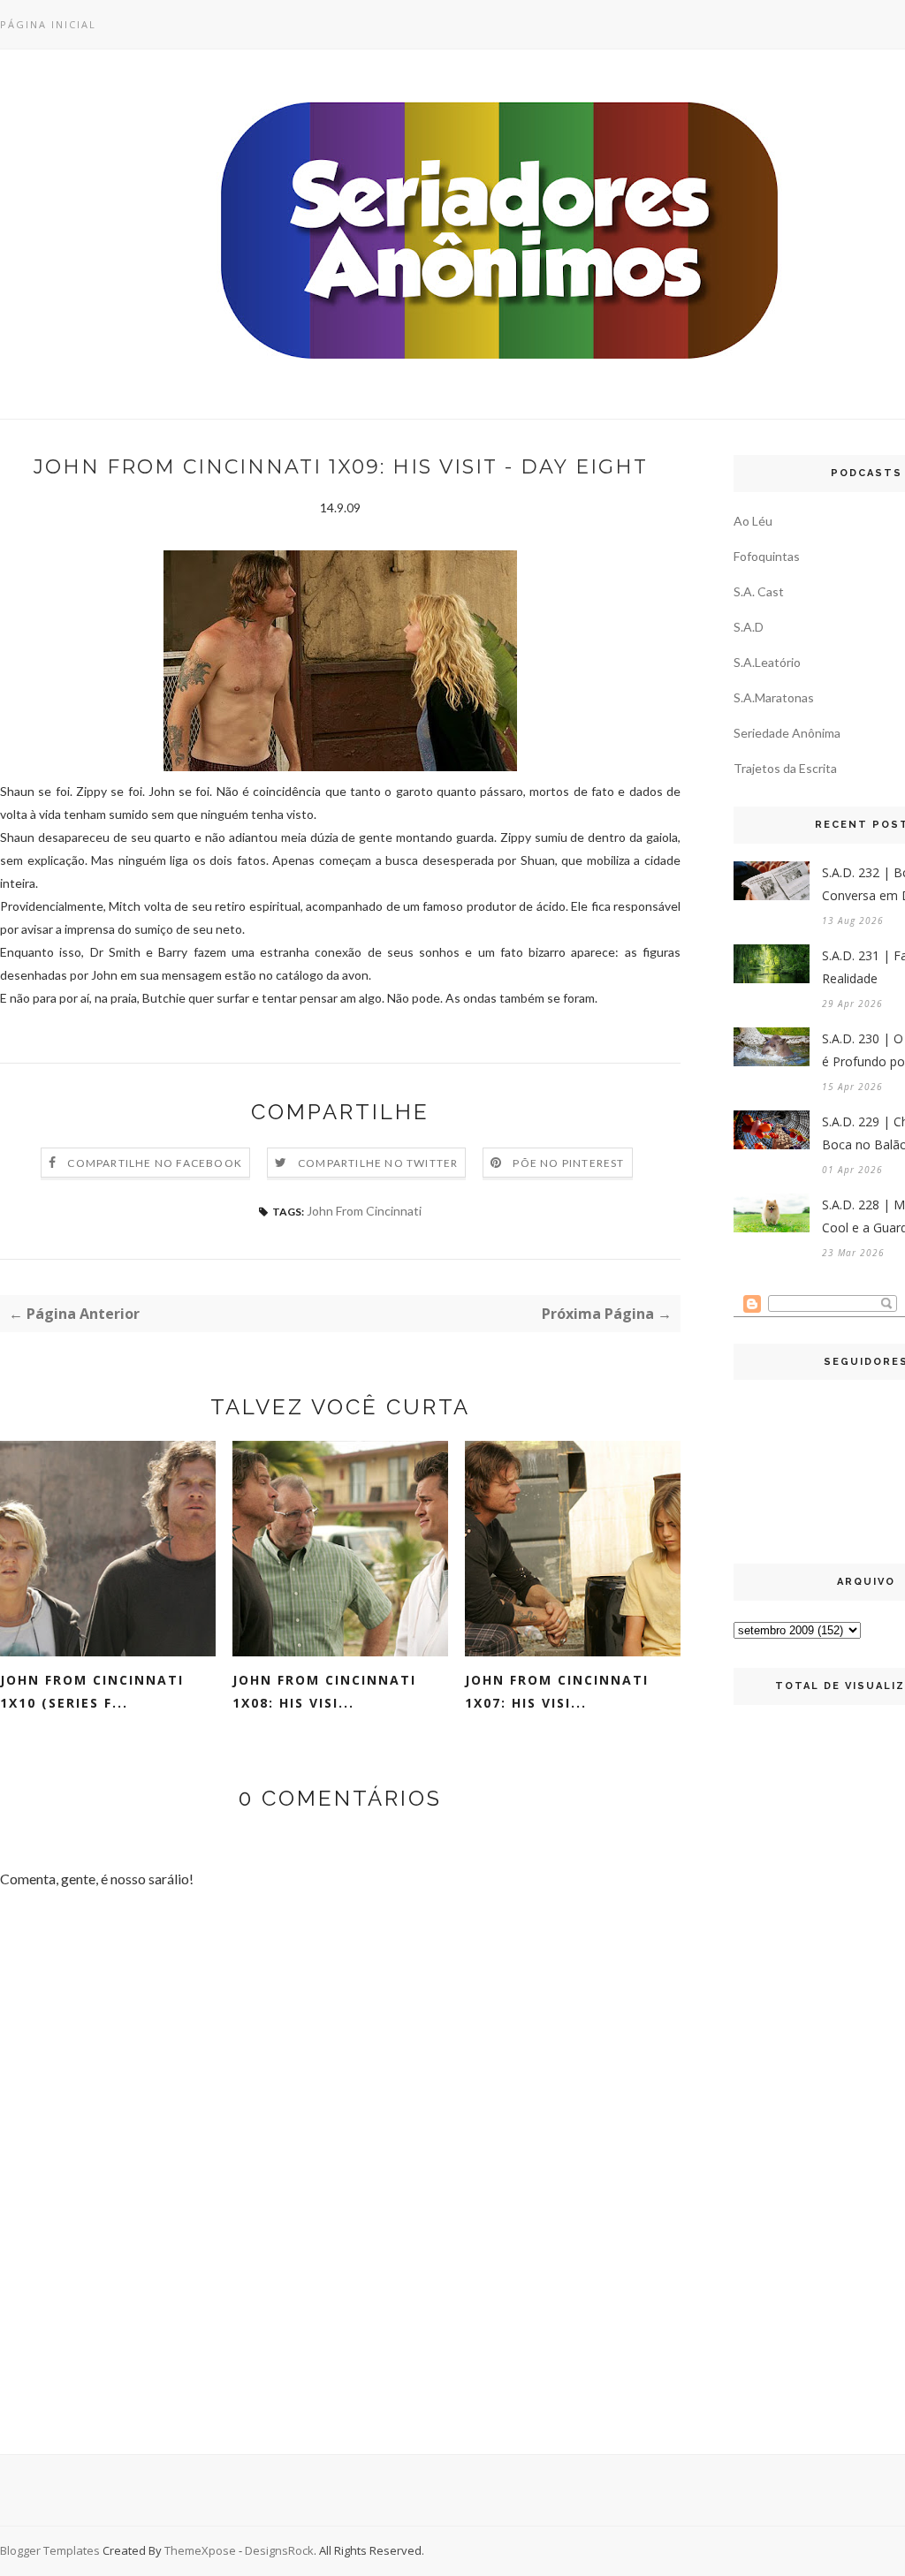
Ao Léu (753, 521)
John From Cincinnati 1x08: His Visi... (324, 1691)
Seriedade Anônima (787, 733)
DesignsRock (279, 2550)
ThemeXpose (200, 2550)
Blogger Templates (50, 2550)
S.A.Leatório (767, 662)
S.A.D (749, 627)
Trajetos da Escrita (785, 768)
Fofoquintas (767, 556)
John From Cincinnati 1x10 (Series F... (92, 1691)
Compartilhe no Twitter (378, 1163)
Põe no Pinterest (568, 1163)
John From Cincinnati (364, 1211)
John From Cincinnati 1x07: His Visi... (557, 1691)
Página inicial (48, 24)
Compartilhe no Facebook (155, 1163)
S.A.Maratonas (774, 697)
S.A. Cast (759, 591)
